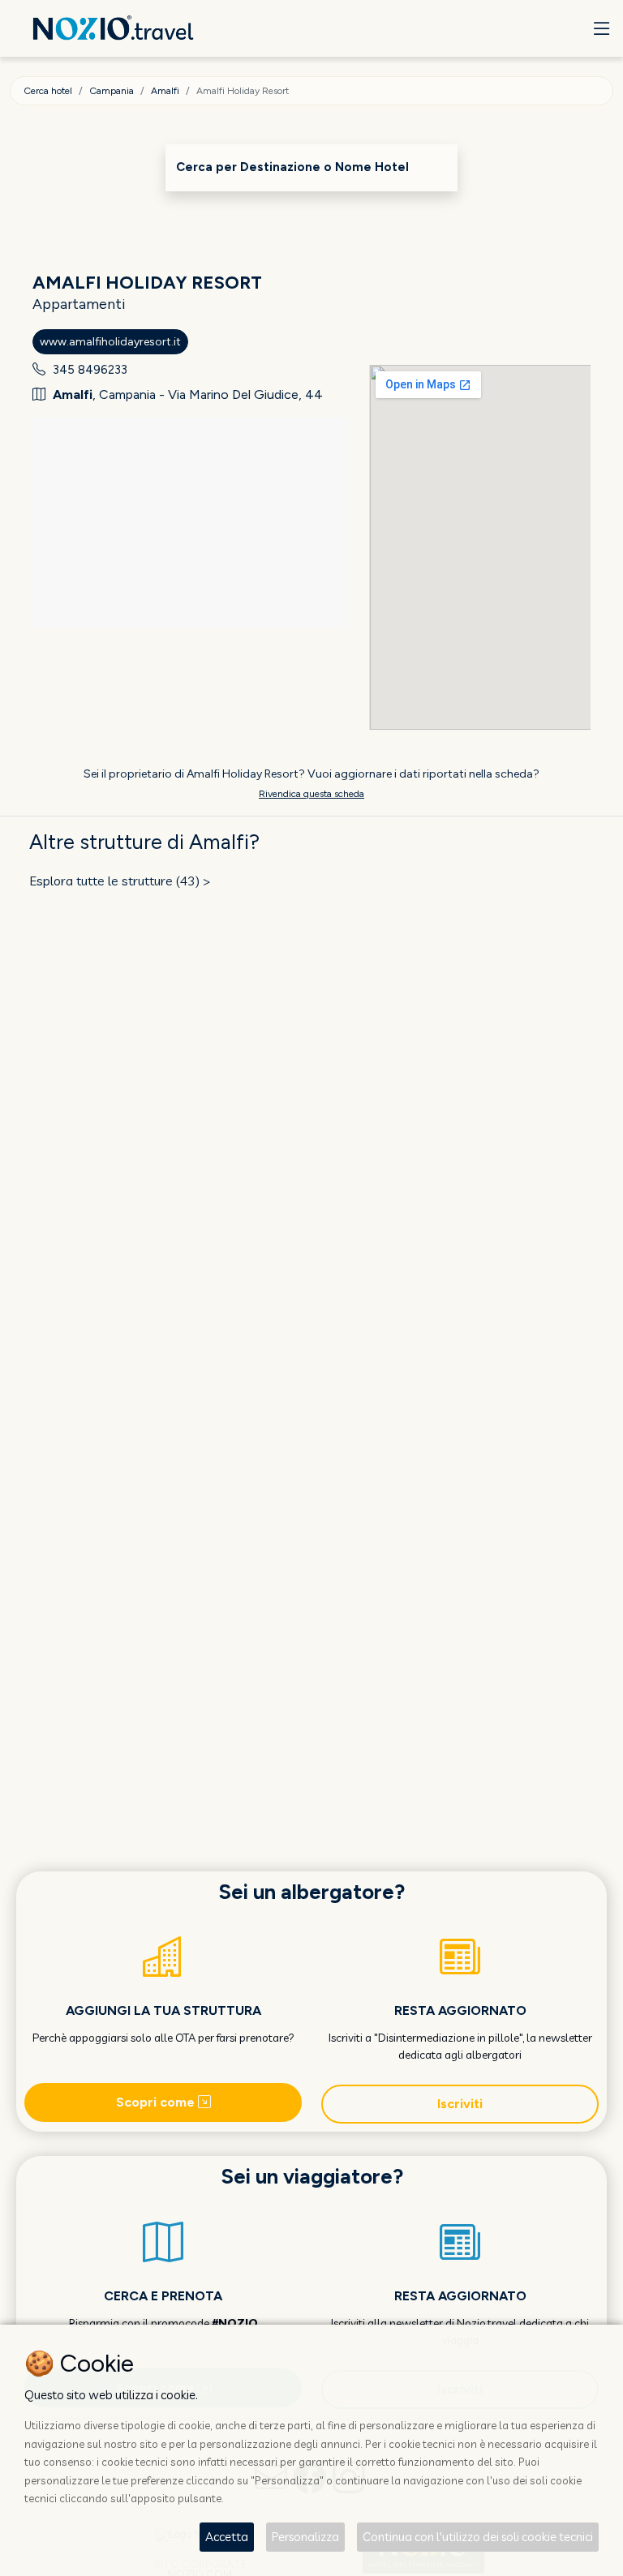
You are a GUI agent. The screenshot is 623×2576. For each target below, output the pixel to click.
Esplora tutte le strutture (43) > (120, 881)
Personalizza (305, 2537)
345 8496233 (90, 370)
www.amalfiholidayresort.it (110, 342)
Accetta (227, 2537)
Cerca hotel (48, 91)
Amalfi (165, 91)
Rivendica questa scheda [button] (311, 794)
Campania (112, 91)
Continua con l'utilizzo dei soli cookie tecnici (478, 2537)
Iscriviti (460, 2104)
